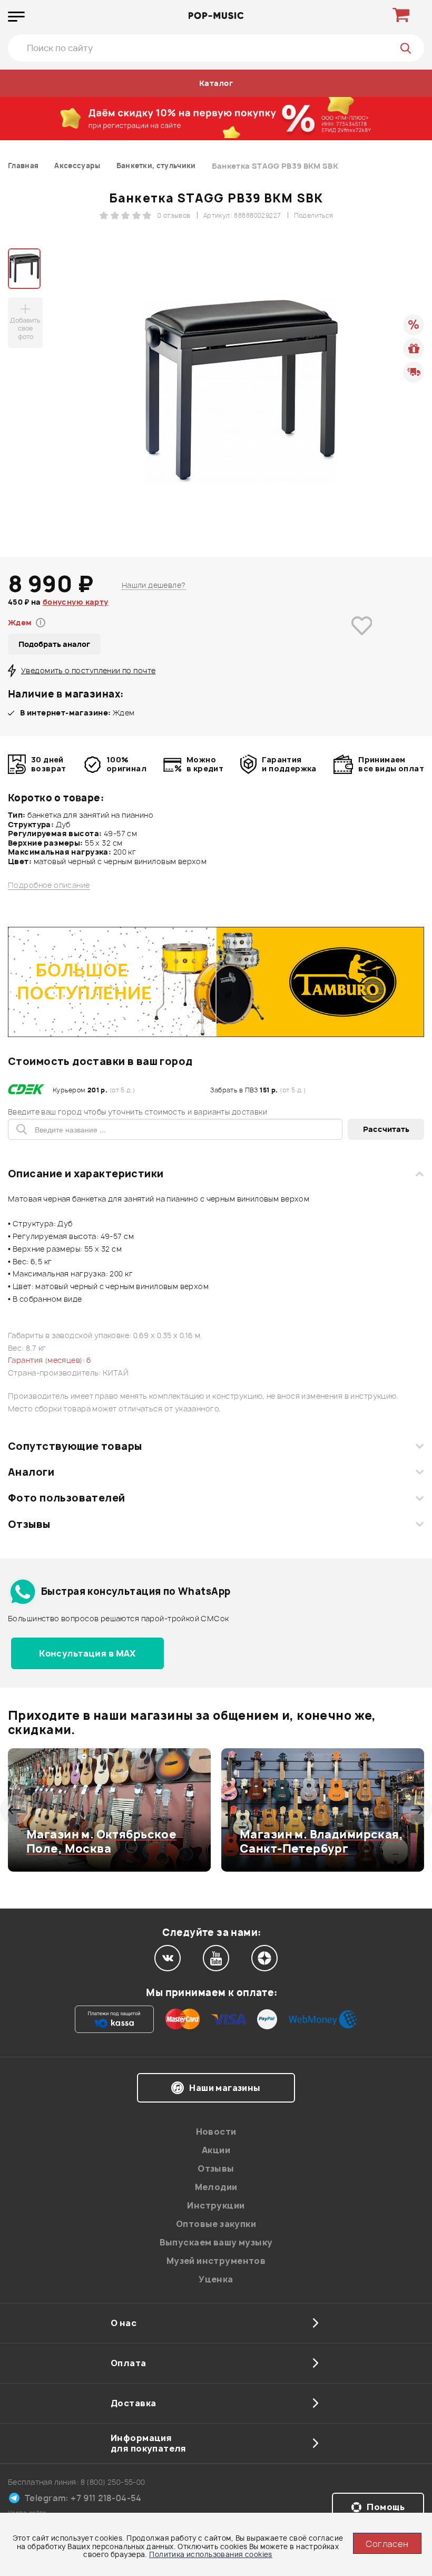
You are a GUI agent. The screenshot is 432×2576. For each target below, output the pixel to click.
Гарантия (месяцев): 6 (50, 1360)
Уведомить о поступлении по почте (88, 670)
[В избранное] (362, 641)
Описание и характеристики (86, 1174)
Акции (216, 2150)
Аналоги (31, 1472)
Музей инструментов (216, 2261)
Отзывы (29, 1524)
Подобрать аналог (54, 644)
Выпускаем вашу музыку (216, 2242)
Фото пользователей (67, 1498)
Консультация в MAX (87, 1653)
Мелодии (216, 2187)
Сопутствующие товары (75, 1446)
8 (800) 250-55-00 (113, 2482)
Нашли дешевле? (154, 585)
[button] (14, 1810)
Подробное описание (49, 885)
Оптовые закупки (216, 2224)
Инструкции (216, 2205)
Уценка (216, 2279)
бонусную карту (76, 602)
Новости (216, 2132)
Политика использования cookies (211, 2554)
